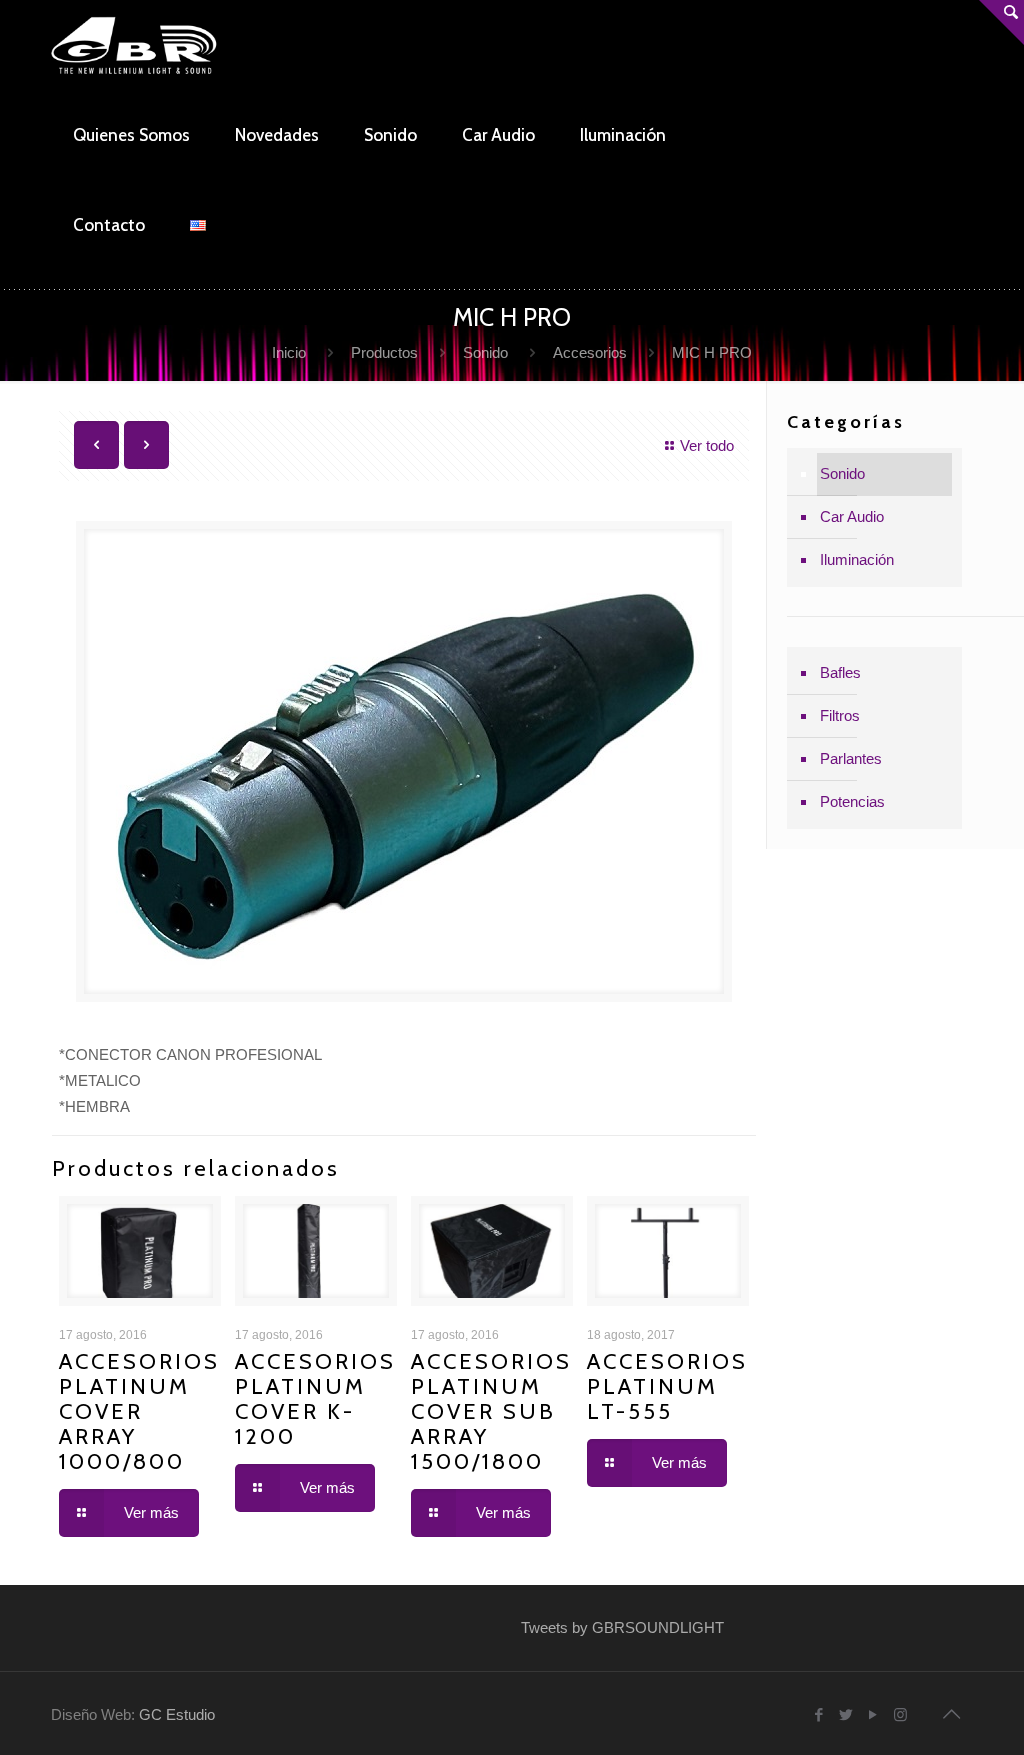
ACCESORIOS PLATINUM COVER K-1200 (315, 1399)
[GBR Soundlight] (134, 45)
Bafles (840, 672)
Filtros (840, 715)
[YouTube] (873, 1714)
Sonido (485, 352)
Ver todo (707, 445)
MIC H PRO (712, 352)
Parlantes (851, 758)
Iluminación (857, 559)
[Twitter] (846, 1714)
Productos (384, 352)
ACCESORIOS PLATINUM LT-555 (667, 1386)
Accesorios (590, 352)
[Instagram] (900, 1714)
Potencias (852, 801)
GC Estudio (177, 1714)
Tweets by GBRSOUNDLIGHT (622, 1627)
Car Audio (852, 516)
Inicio (289, 352)
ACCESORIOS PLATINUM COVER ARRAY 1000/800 (139, 1411)
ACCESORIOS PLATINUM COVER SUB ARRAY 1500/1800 (491, 1411)
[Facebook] (819, 1714)
